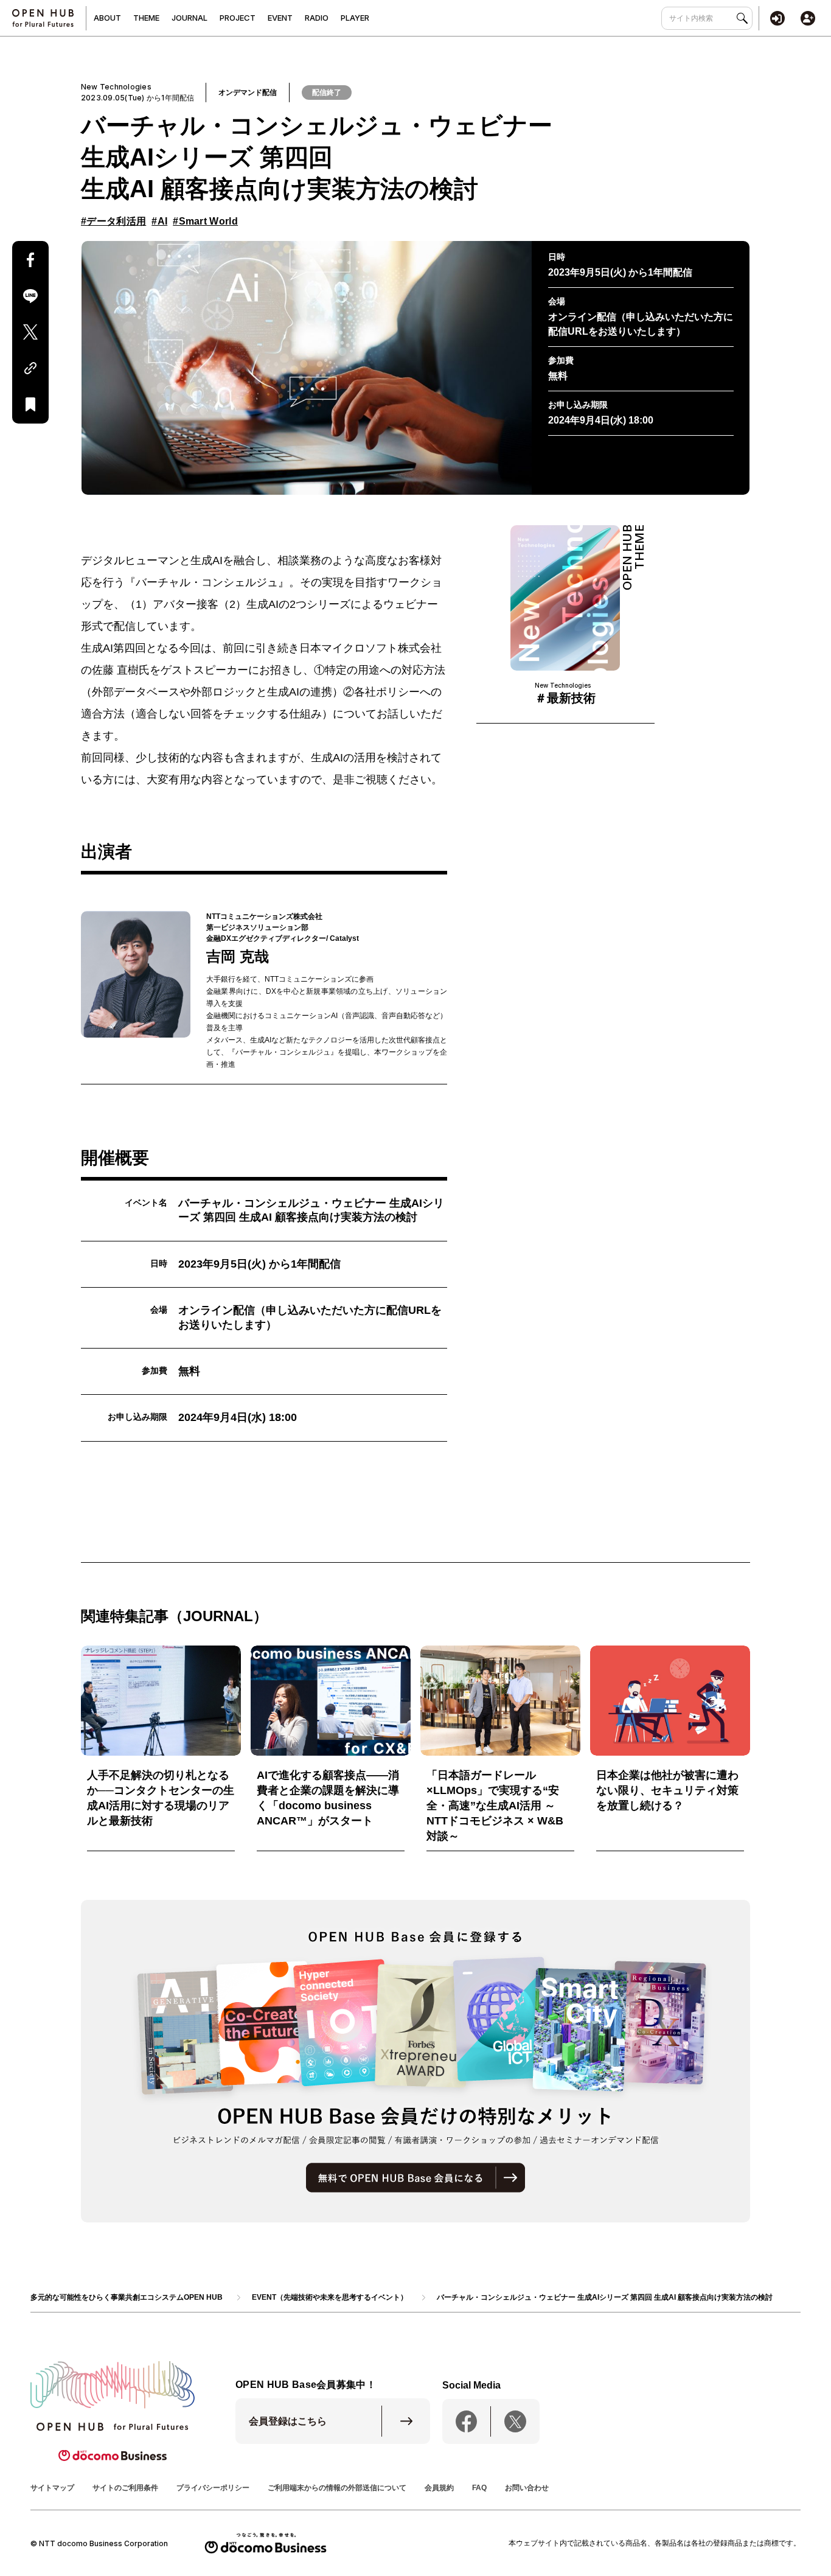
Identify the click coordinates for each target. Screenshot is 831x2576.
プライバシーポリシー (213, 2488)
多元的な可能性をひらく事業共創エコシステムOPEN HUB (127, 2297)
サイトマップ (52, 2488)
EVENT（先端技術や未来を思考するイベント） (330, 2297)
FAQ (479, 2488)
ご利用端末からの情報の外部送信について (337, 2488)
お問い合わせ (527, 2488)
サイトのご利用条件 (125, 2488)
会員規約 (439, 2488)
